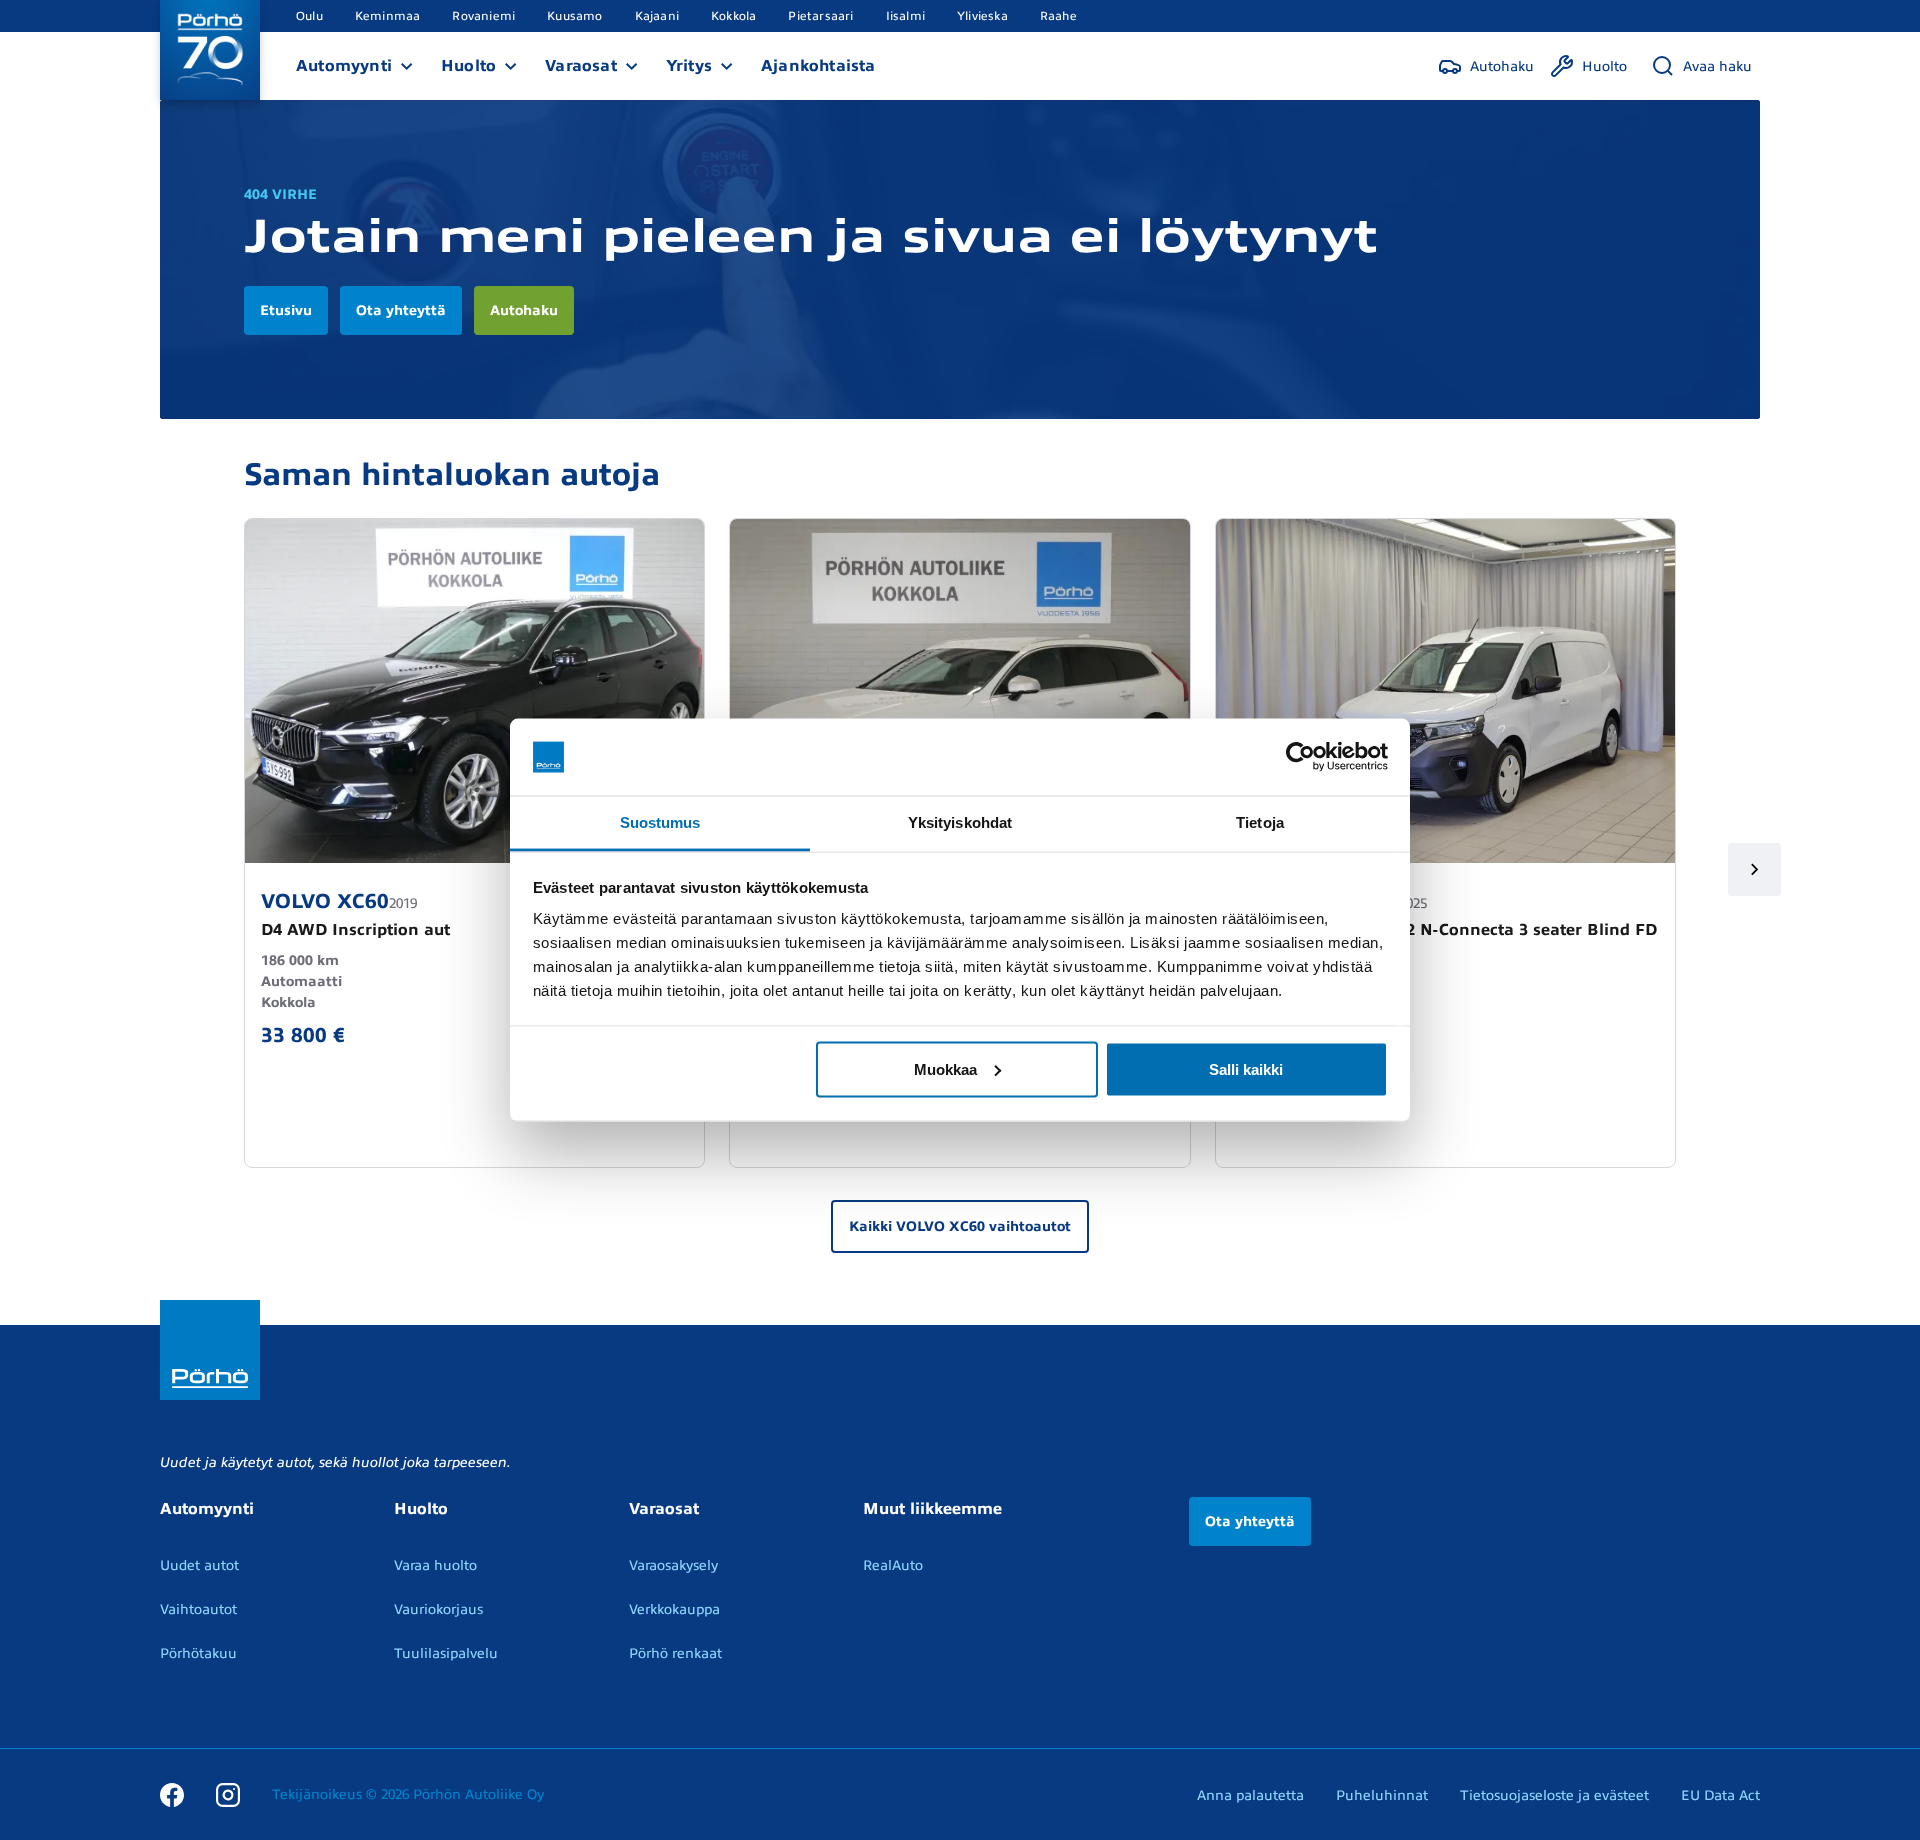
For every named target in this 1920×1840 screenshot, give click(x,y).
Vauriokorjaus (438, 1609)
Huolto (468, 66)
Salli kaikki (1246, 1068)
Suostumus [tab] (660, 821)
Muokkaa (945, 1068)
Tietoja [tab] (1260, 821)
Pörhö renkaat (675, 1653)
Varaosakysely (673, 1565)
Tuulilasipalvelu (446, 1653)
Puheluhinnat (1382, 1795)
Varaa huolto (435, 1565)
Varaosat (581, 66)
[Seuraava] (1754, 869)
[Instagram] (228, 1794)
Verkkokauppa (674, 1609)
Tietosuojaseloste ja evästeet (1554, 1795)
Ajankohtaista (818, 66)
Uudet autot (199, 1565)
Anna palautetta (1250, 1795)
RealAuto (893, 1565)
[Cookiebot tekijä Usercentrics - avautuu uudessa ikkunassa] (1300, 757)
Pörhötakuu (198, 1653)
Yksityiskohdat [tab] (960, 821)
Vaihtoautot (198, 1609)
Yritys (689, 66)
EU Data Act (1720, 1795)
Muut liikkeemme (932, 1509)
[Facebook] (172, 1794)
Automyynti (344, 66)
